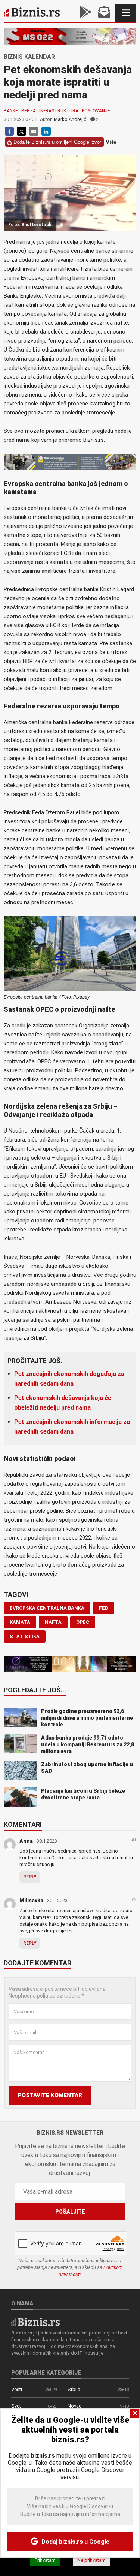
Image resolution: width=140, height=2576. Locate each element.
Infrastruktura (59, 111)
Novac (74, 2406)
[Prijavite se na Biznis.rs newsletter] (104, 13)
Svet (16, 2406)
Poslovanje (96, 111)
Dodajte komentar (38, 1963)
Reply (30, 1877)
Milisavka (31, 1901)
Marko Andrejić (70, 119)
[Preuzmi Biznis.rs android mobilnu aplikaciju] (85, 13)
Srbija (74, 2389)
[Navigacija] (126, 13)
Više (111, 142)
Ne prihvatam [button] (91, 2560)
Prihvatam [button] (45, 2560)
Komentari (23, 1825)
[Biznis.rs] (35, 2321)
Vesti (17, 2389)
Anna (26, 1841)
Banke (11, 111)
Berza (29, 111)
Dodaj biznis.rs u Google (75, 2542)
